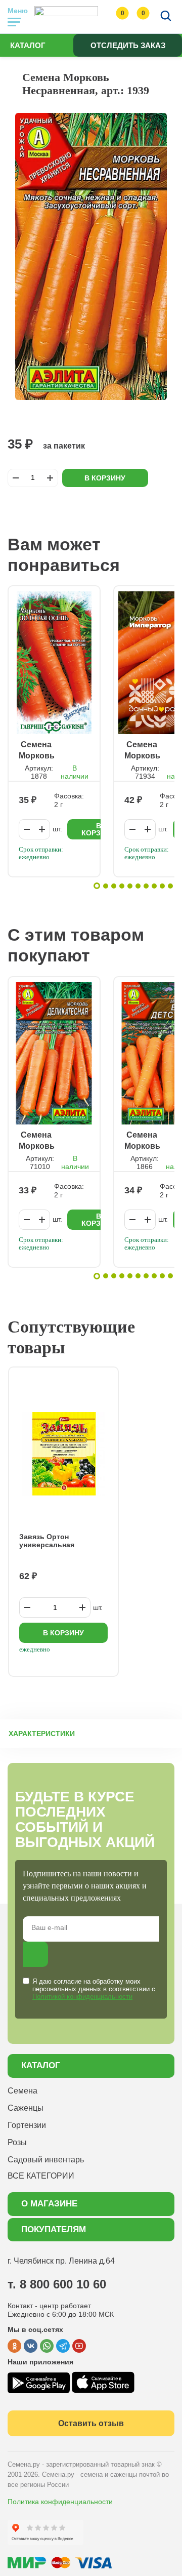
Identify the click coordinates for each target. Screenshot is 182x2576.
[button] (97, 886)
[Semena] (66, 17)
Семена (22, 2091)
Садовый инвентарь (46, 2160)
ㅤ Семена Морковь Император (147, 751)
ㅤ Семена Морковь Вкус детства (142, 1141)
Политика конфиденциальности (60, 2502)
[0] (112, 17)
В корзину (105, 478)
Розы (17, 2142)
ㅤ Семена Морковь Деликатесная (44, 1141)
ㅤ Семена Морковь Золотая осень (37, 751)
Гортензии (27, 2125)
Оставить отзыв (91, 2423)
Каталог (28, 45)
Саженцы (26, 2108)
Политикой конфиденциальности (82, 1997)
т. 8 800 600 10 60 (57, 2284)
